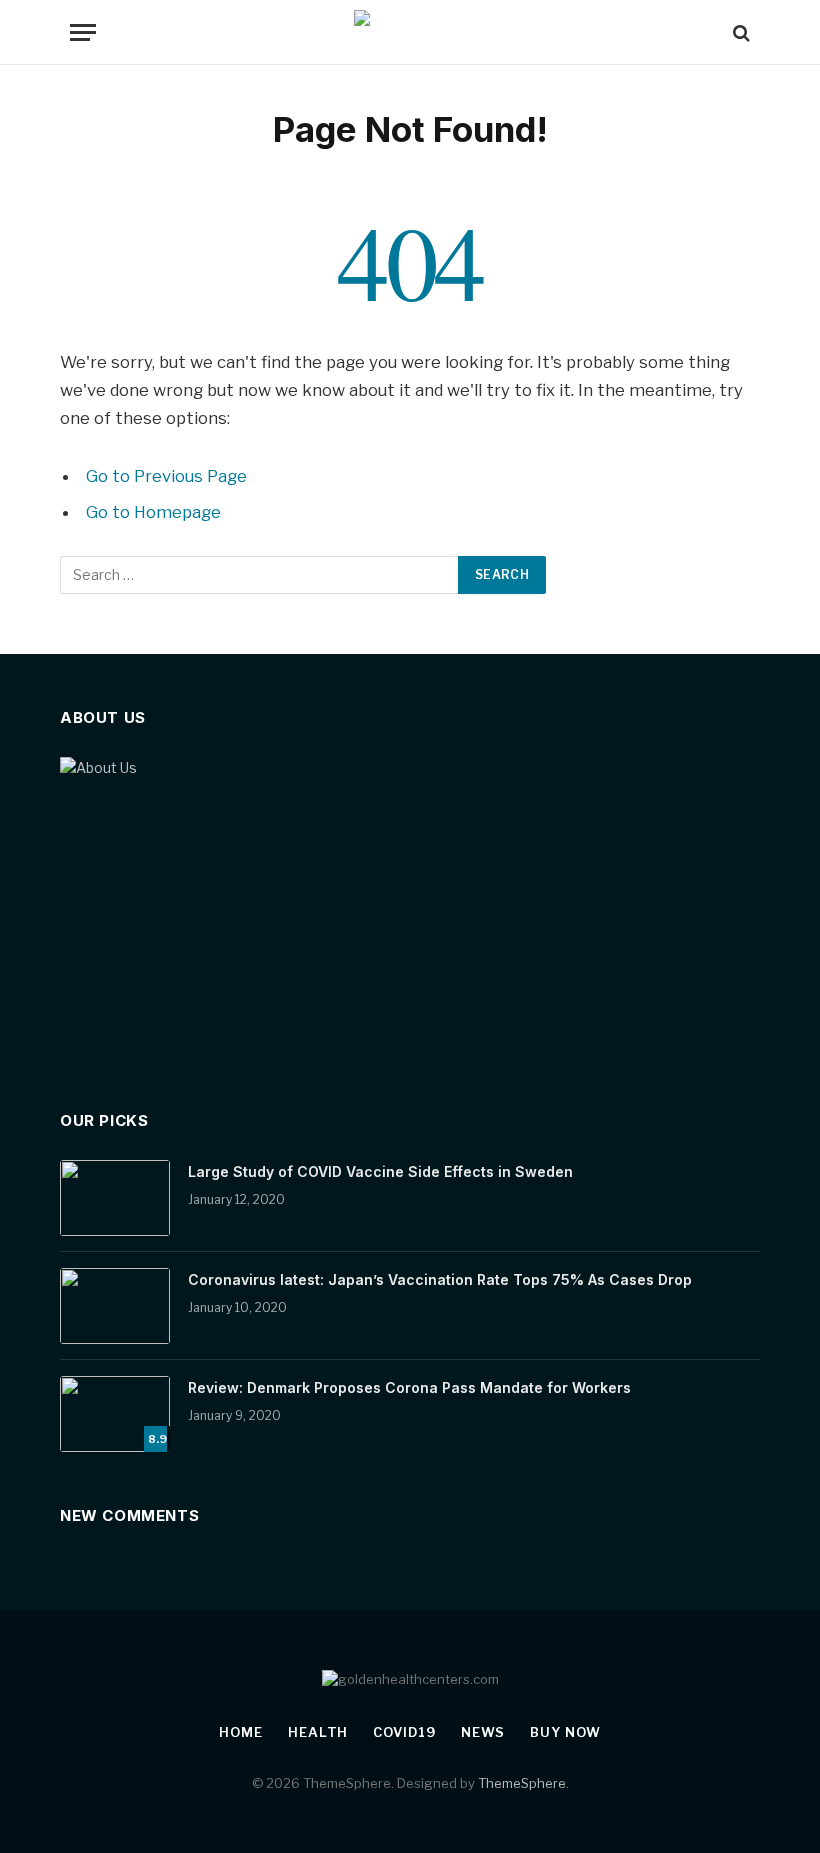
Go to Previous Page (166, 476)
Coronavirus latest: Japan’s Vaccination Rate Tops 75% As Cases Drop (440, 1279)
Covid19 (404, 1732)
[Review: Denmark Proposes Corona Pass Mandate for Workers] (115, 1414)
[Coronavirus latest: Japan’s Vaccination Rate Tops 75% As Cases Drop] (115, 1306)
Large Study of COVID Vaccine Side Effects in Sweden (380, 1171)
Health (318, 1732)
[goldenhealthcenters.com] (410, 32)
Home (241, 1732)
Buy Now (565, 1732)
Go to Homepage (153, 512)
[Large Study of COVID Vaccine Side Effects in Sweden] (115, 1198)
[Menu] (83, 32)
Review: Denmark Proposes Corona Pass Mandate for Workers (409, 1387)
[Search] (739, 32)
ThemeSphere (522, 1783)
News (483, 1732)
